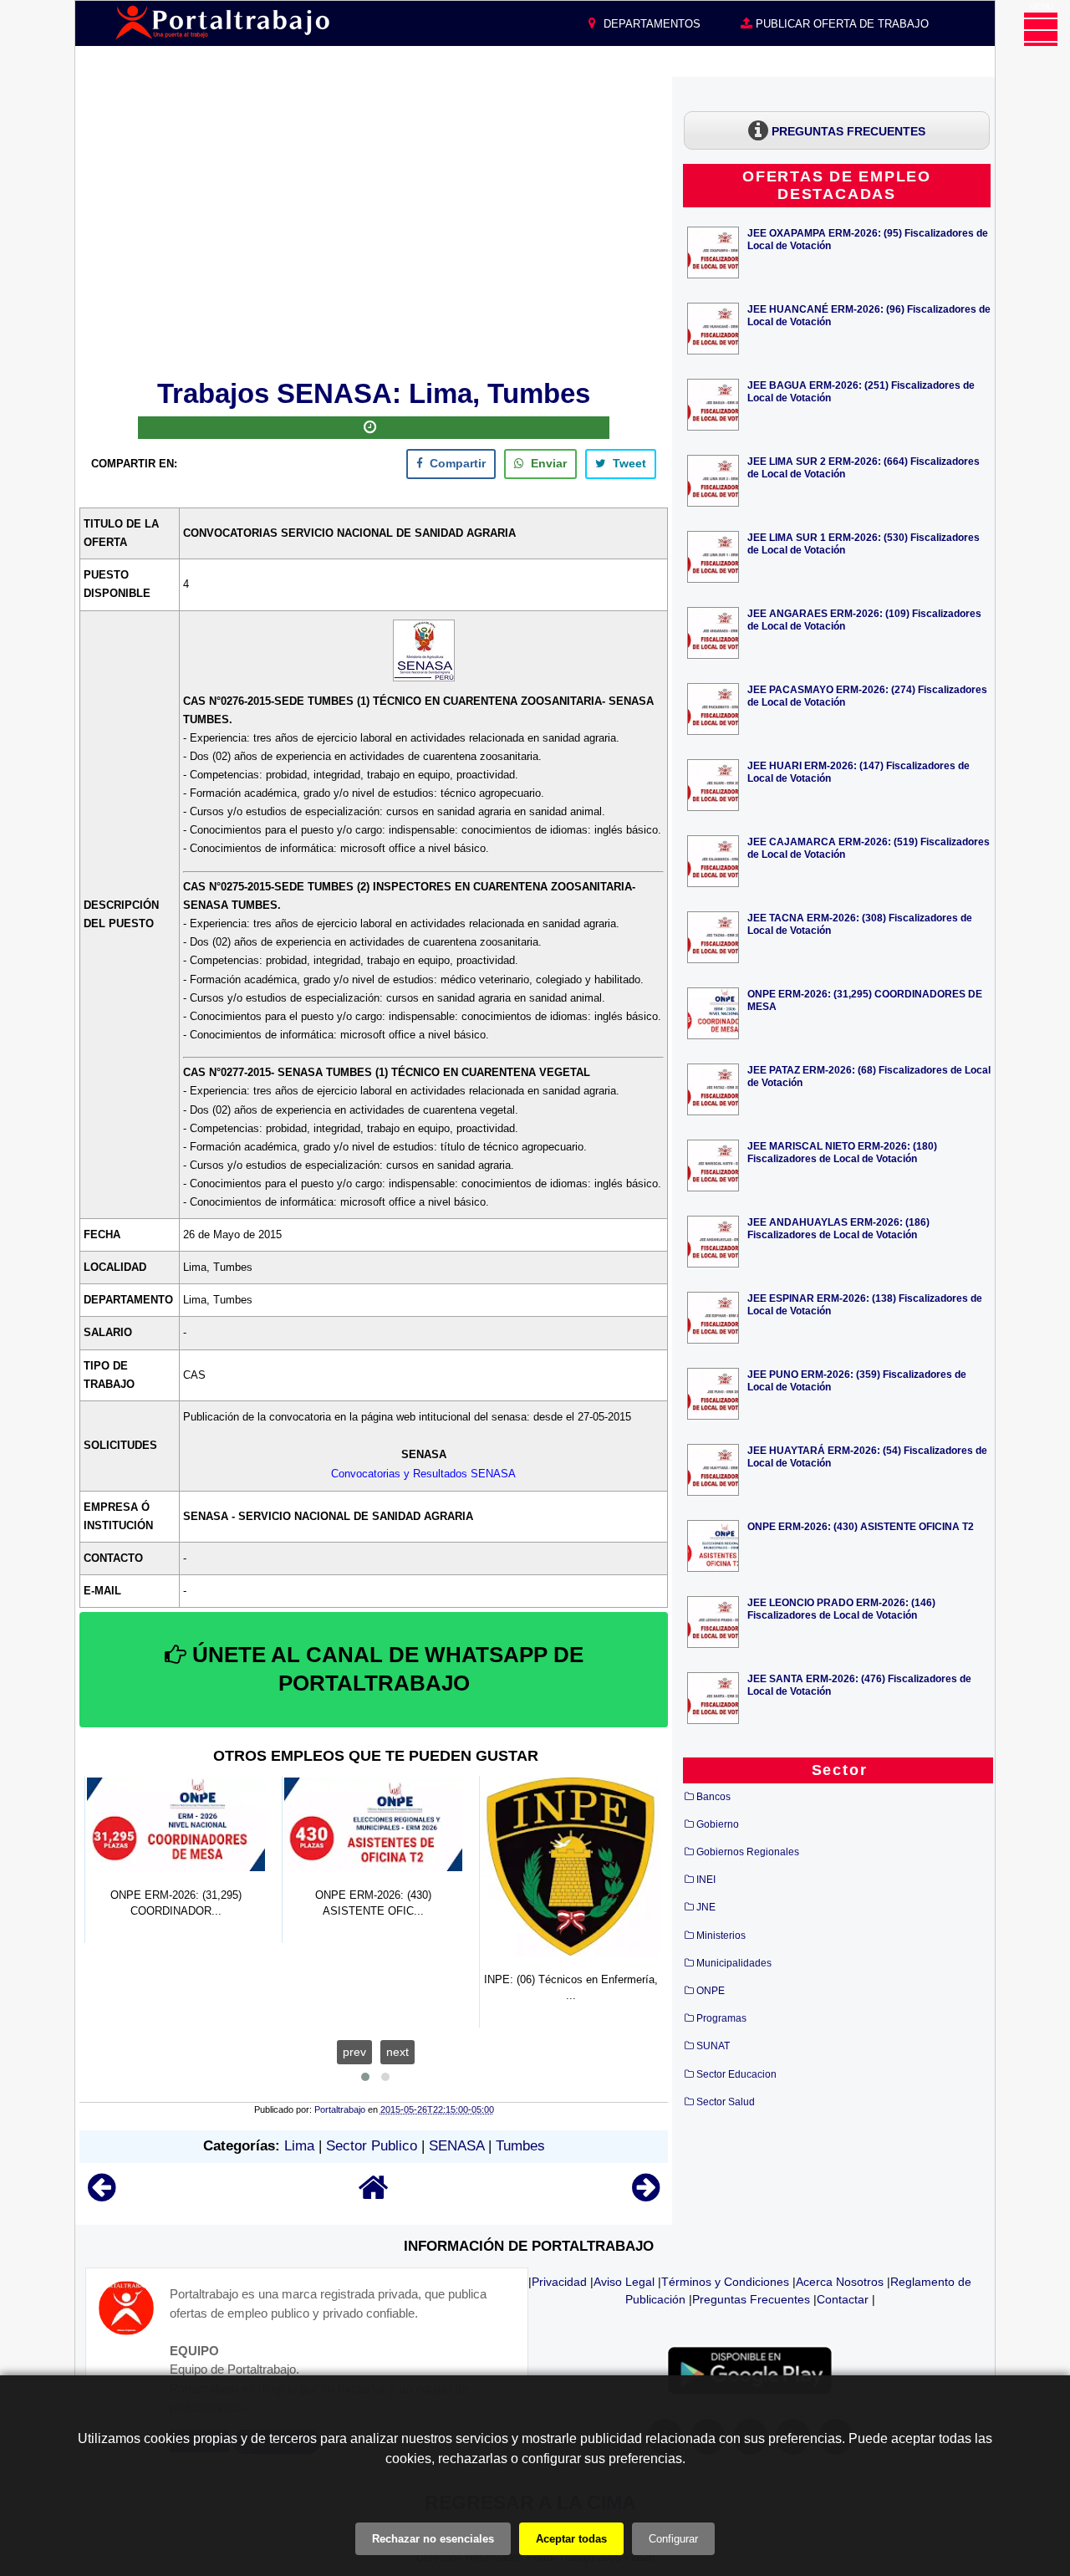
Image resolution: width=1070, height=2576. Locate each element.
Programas (721, 2018)
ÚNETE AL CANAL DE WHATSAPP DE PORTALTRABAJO (385, 1669)
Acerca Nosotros (840, 2282)
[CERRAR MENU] (1041, 29)
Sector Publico (372, 2146)
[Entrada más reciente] (102, 2195)
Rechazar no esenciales (433, 2539)
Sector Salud (726, 2102)
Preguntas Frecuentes (751, 2299)
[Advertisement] (374, 225)
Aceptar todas (571, 2539)
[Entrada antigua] (646, 2195)
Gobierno (718, 1824)
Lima (299, 2146)
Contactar (843, 2299)
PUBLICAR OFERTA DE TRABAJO (841, 24)
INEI (706, 1880)
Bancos (713, 1797)
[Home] (374, 2195)
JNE (706, 1907)
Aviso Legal (624, 2282)
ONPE (711, 1991)
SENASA (456, 2146)
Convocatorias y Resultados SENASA (423, 1474)
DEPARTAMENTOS (650, 24)
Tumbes (520, 2146)
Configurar (673, 2539)
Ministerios (721, 1936)
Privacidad (559, 2282)
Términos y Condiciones (725, 2282)
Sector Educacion (736, 2074)
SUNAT (713, 2046)
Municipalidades (734, 1963)
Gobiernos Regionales (748, 1852)
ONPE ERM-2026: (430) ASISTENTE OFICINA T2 (861, 1526)
